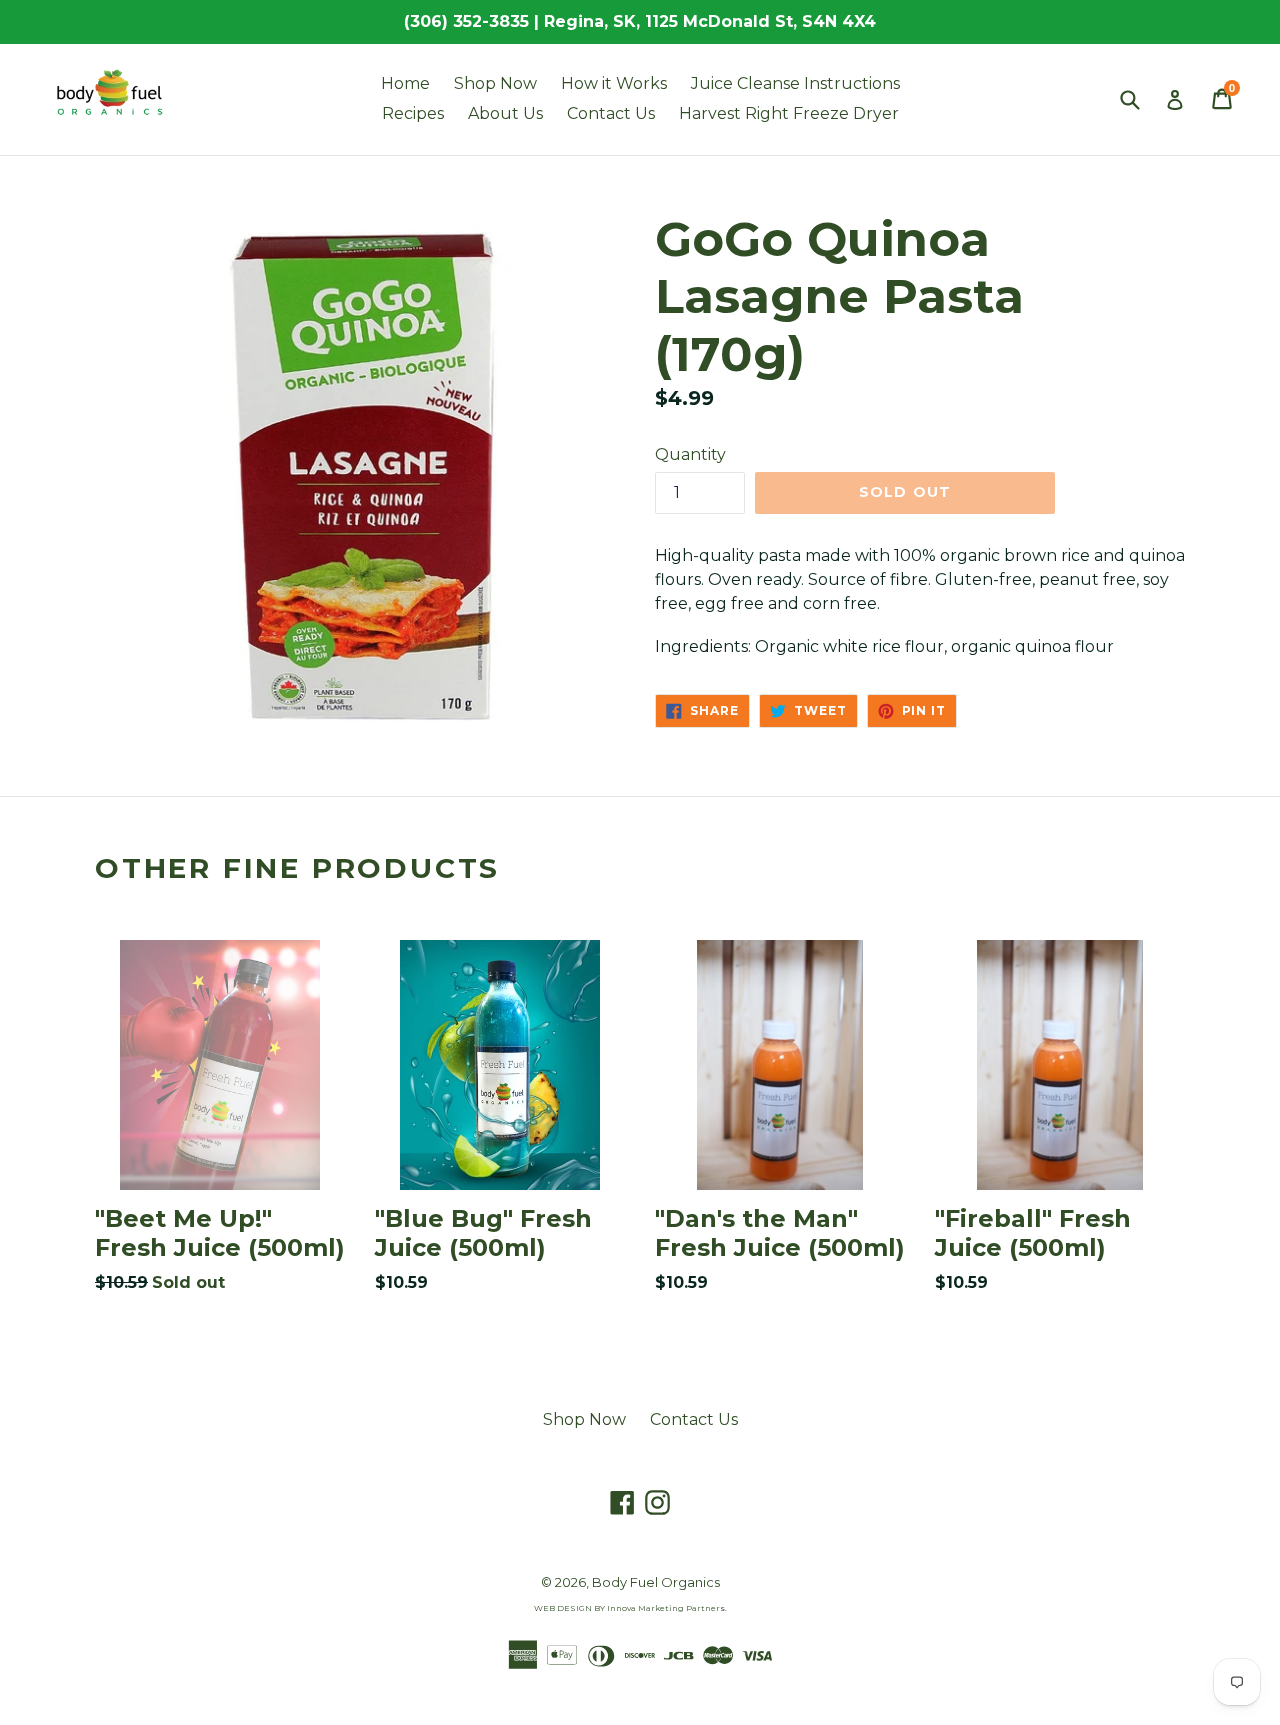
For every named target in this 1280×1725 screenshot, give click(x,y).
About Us (505, 113)
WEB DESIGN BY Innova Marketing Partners (629, 1608)
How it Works (614, 83)
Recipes (413, 113)
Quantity (690, 454)
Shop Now (495, 83)
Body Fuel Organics (656, 1582)
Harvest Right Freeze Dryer (789, 113)
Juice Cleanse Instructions (795, 83)
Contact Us (611, 113)
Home (405, 83)
